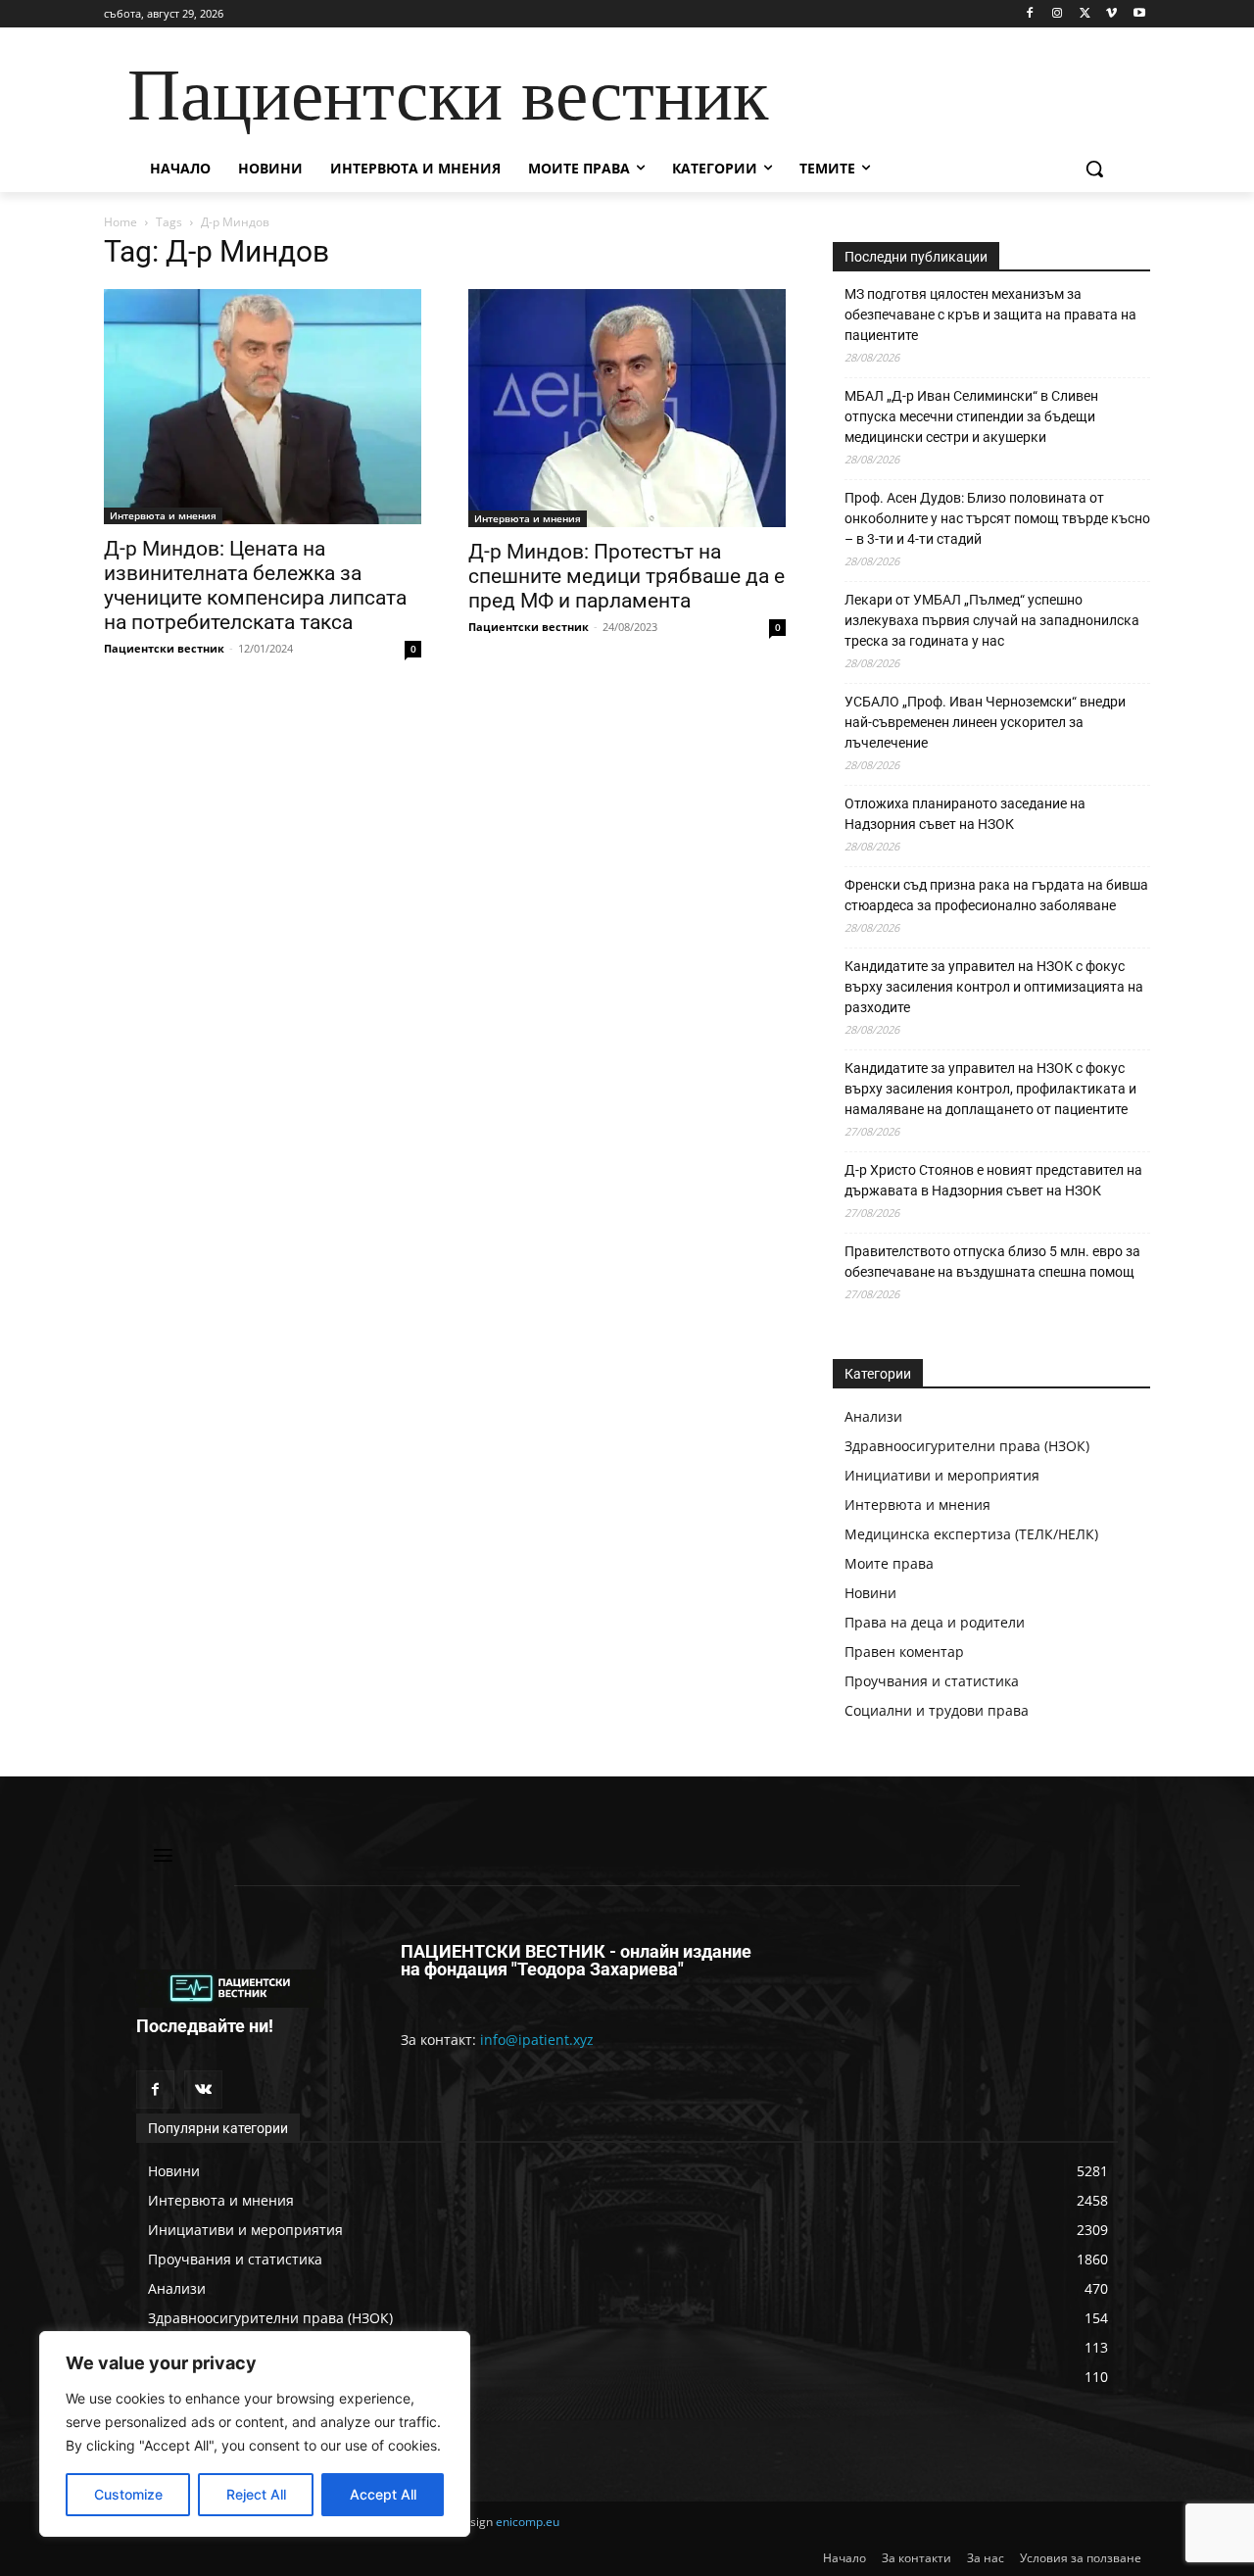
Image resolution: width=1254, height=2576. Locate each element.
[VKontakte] (203, 2090)
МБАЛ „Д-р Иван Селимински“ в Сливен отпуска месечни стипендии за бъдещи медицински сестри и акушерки (971, 416)
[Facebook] (1030, 14)
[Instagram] (1058, 14)
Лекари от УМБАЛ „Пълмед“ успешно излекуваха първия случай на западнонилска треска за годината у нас (992, 620)
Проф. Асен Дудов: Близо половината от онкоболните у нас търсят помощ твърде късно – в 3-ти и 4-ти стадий (997, 518)
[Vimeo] (1111, 14)
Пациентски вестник (164, 648)
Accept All (383, 2494)
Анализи (873, 1416)
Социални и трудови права (937, 1710)
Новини (870, 1593)
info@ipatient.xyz (537, 2040)
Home (121, 222)
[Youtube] (1139, 14)
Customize (128, 2494)
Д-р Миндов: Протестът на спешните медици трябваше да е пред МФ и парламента (627, 576)
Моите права (889, 1563)
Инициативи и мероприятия (942, 1475)
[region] (255, 2434)
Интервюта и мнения (163, 515)
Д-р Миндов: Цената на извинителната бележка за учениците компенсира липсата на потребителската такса (255, 585)
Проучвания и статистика (932, 1681)
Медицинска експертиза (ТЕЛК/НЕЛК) (971, 1534)
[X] (1085, 14)
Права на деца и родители (935, 1622)
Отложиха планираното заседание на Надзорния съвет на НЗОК (965, 814)
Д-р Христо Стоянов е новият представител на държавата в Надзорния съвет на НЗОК (993, 1180)
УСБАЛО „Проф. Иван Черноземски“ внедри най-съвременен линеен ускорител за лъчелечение (985, 722)
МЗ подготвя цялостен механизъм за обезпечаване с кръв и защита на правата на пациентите (990, 315)
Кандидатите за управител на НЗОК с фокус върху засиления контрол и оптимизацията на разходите (994, 987)
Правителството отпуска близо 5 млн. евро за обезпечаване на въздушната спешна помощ (992, 1262)
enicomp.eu (528, 2522)
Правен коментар (904, 1652)
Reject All (256, 2494)
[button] (1094, 169)
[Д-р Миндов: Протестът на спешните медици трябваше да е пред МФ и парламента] (627, 408)
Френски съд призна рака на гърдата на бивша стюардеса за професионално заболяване (996, 895)
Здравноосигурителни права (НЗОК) (967, 1446)
